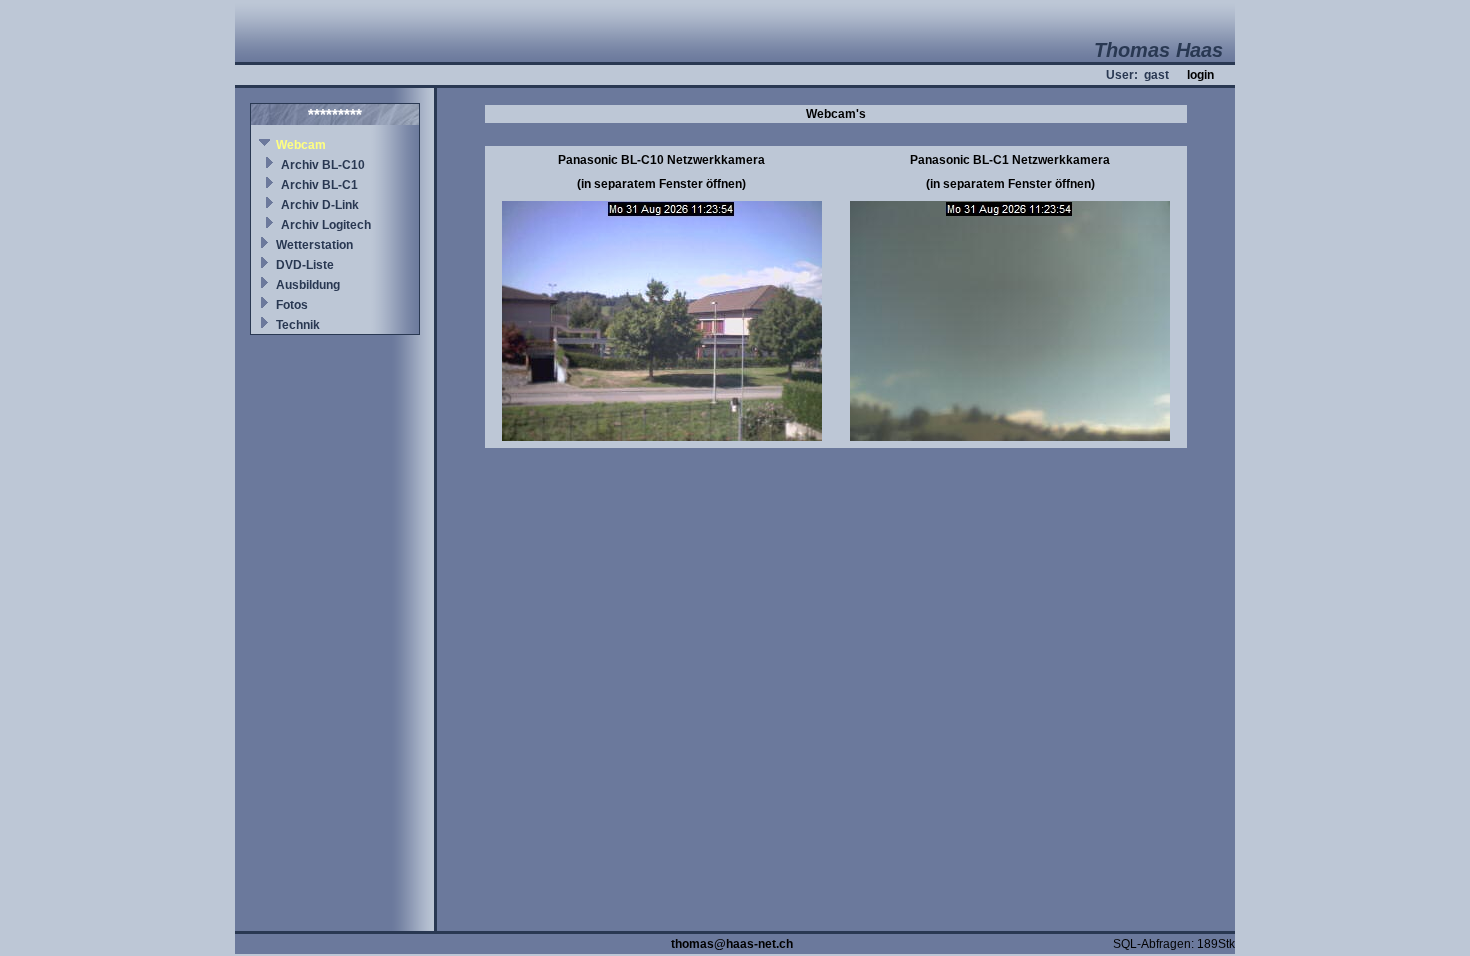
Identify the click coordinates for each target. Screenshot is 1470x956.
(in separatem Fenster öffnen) (661, 184)
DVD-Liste (305, 265)
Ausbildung (308, 285)
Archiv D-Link (320, 205)
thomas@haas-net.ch (732, 944)
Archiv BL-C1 (319, 185)
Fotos (292, 305)
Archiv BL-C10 (323, 165)
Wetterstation (314, 245)
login (1200, 75)
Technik (298, 325)
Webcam (301, 145)
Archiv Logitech (326, 225)
